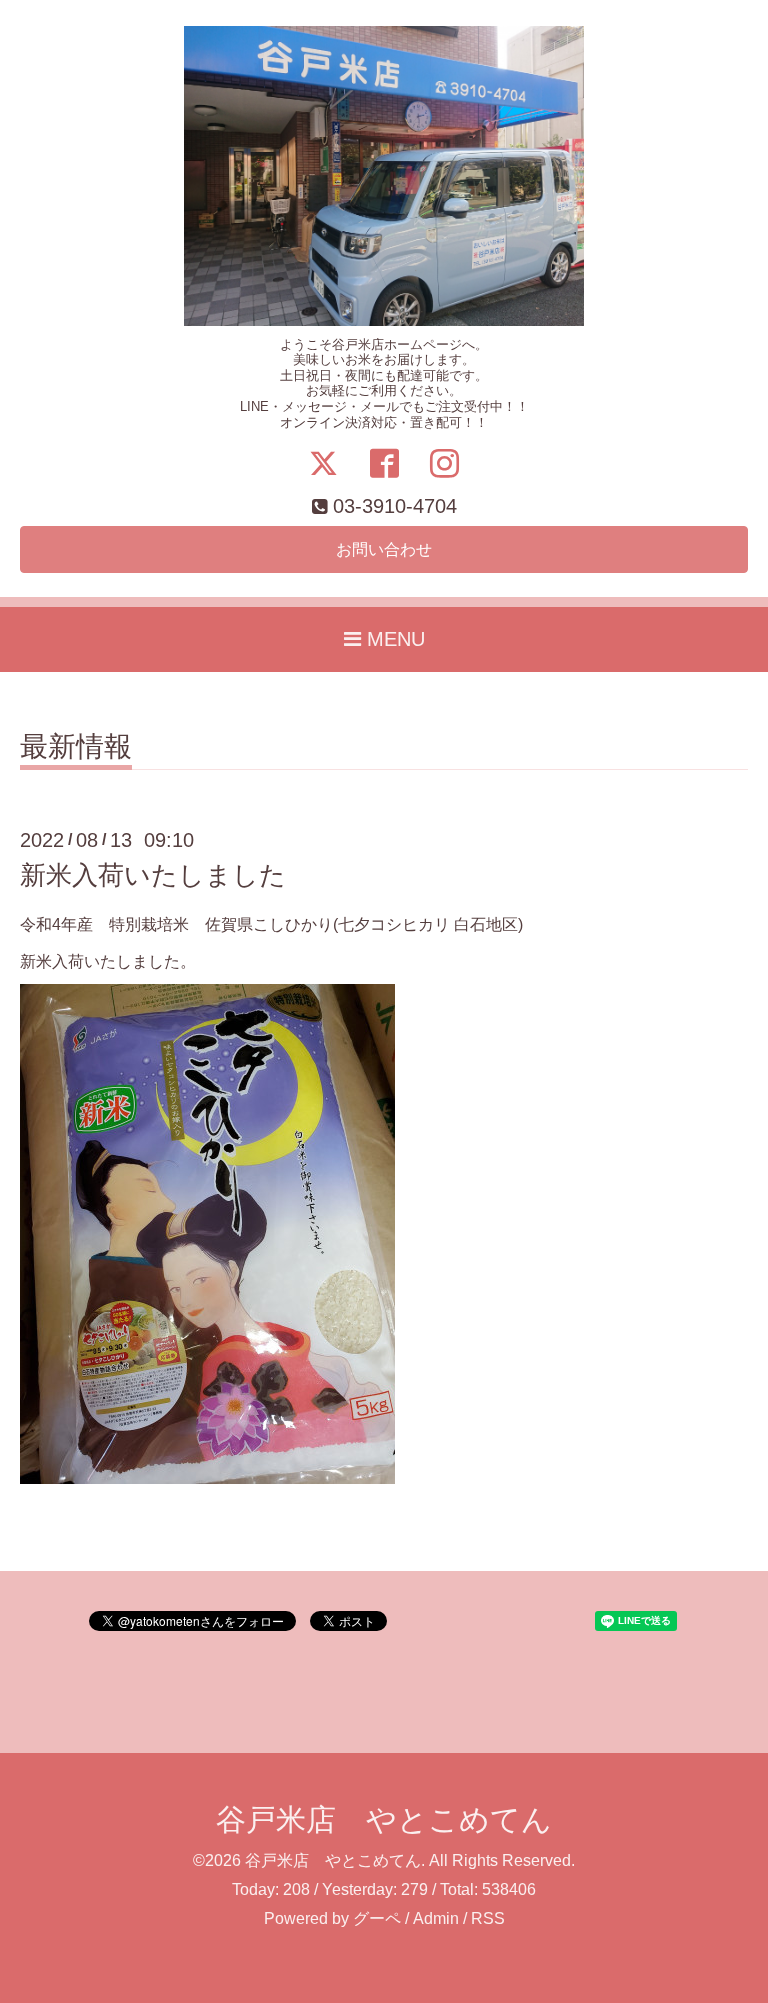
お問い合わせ (384, 549)
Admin (436, 1918)
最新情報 (76, 747)
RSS (488, 1918)
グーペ (377, 1918)
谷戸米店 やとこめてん (384, 1819)
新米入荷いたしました (153, 875)
